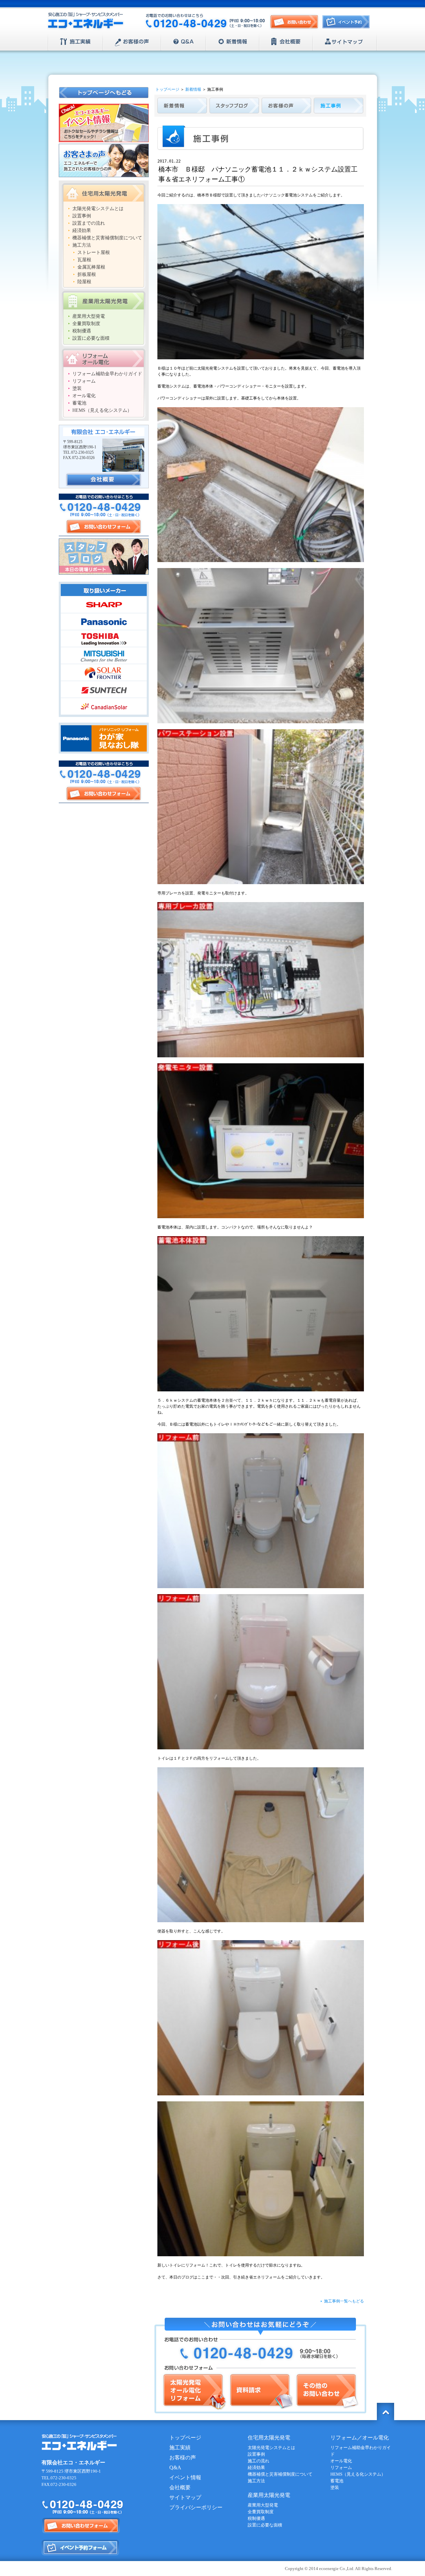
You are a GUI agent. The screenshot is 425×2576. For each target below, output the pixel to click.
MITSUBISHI (104, 655)
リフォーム (84, 381)
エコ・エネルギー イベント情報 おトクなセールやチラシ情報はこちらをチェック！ (104, 123)
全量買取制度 (86, 324)
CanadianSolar (104, 706)
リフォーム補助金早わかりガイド (107, 374)
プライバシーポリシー (196, 2507)
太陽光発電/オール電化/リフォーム (194, 2392)
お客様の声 (132, 42)
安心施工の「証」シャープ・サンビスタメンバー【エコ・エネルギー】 (86, 21)
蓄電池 (79, 403)
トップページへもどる (104, 93)
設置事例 (82, 216)
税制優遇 (82, 331)
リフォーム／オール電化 (360, 2438)
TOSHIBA (104, 639)
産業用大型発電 (89, 316)
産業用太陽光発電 (104, 300)
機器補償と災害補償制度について (107, 238)
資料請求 (261, 2392)
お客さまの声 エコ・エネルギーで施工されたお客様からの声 (104, 160)
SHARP (104, 605)
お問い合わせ (294, 22)
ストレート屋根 (94, 252)
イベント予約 (348, 24)
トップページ (167, 89)
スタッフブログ (104, 557)
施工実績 (76, 42)
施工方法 (82, 245)
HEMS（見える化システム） (102, 410)
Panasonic (104, 622)
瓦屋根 (84, 260)
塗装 (77, 388)
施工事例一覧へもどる (344, 2301)
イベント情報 (185, 2477)
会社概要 (286, 42)
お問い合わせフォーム (104, 527)
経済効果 (82, 231)
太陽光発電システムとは (98, 209)
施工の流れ (258, 2461)
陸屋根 (84, 282)
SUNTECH (104, 689)
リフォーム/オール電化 (104, 358)
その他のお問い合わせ (327, 2392)
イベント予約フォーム (81, 2548)
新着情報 (233, 42)
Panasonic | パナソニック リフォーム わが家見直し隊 (104, 738)
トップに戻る (385, 2411)
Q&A (183, 42)
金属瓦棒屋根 (91, 267)
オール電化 (84, 396)
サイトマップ (345, 42)
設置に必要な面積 (91, 338)
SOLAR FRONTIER (104, 672)
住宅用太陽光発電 (104, 192)
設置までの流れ (89, 223)
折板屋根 (87, 274)
